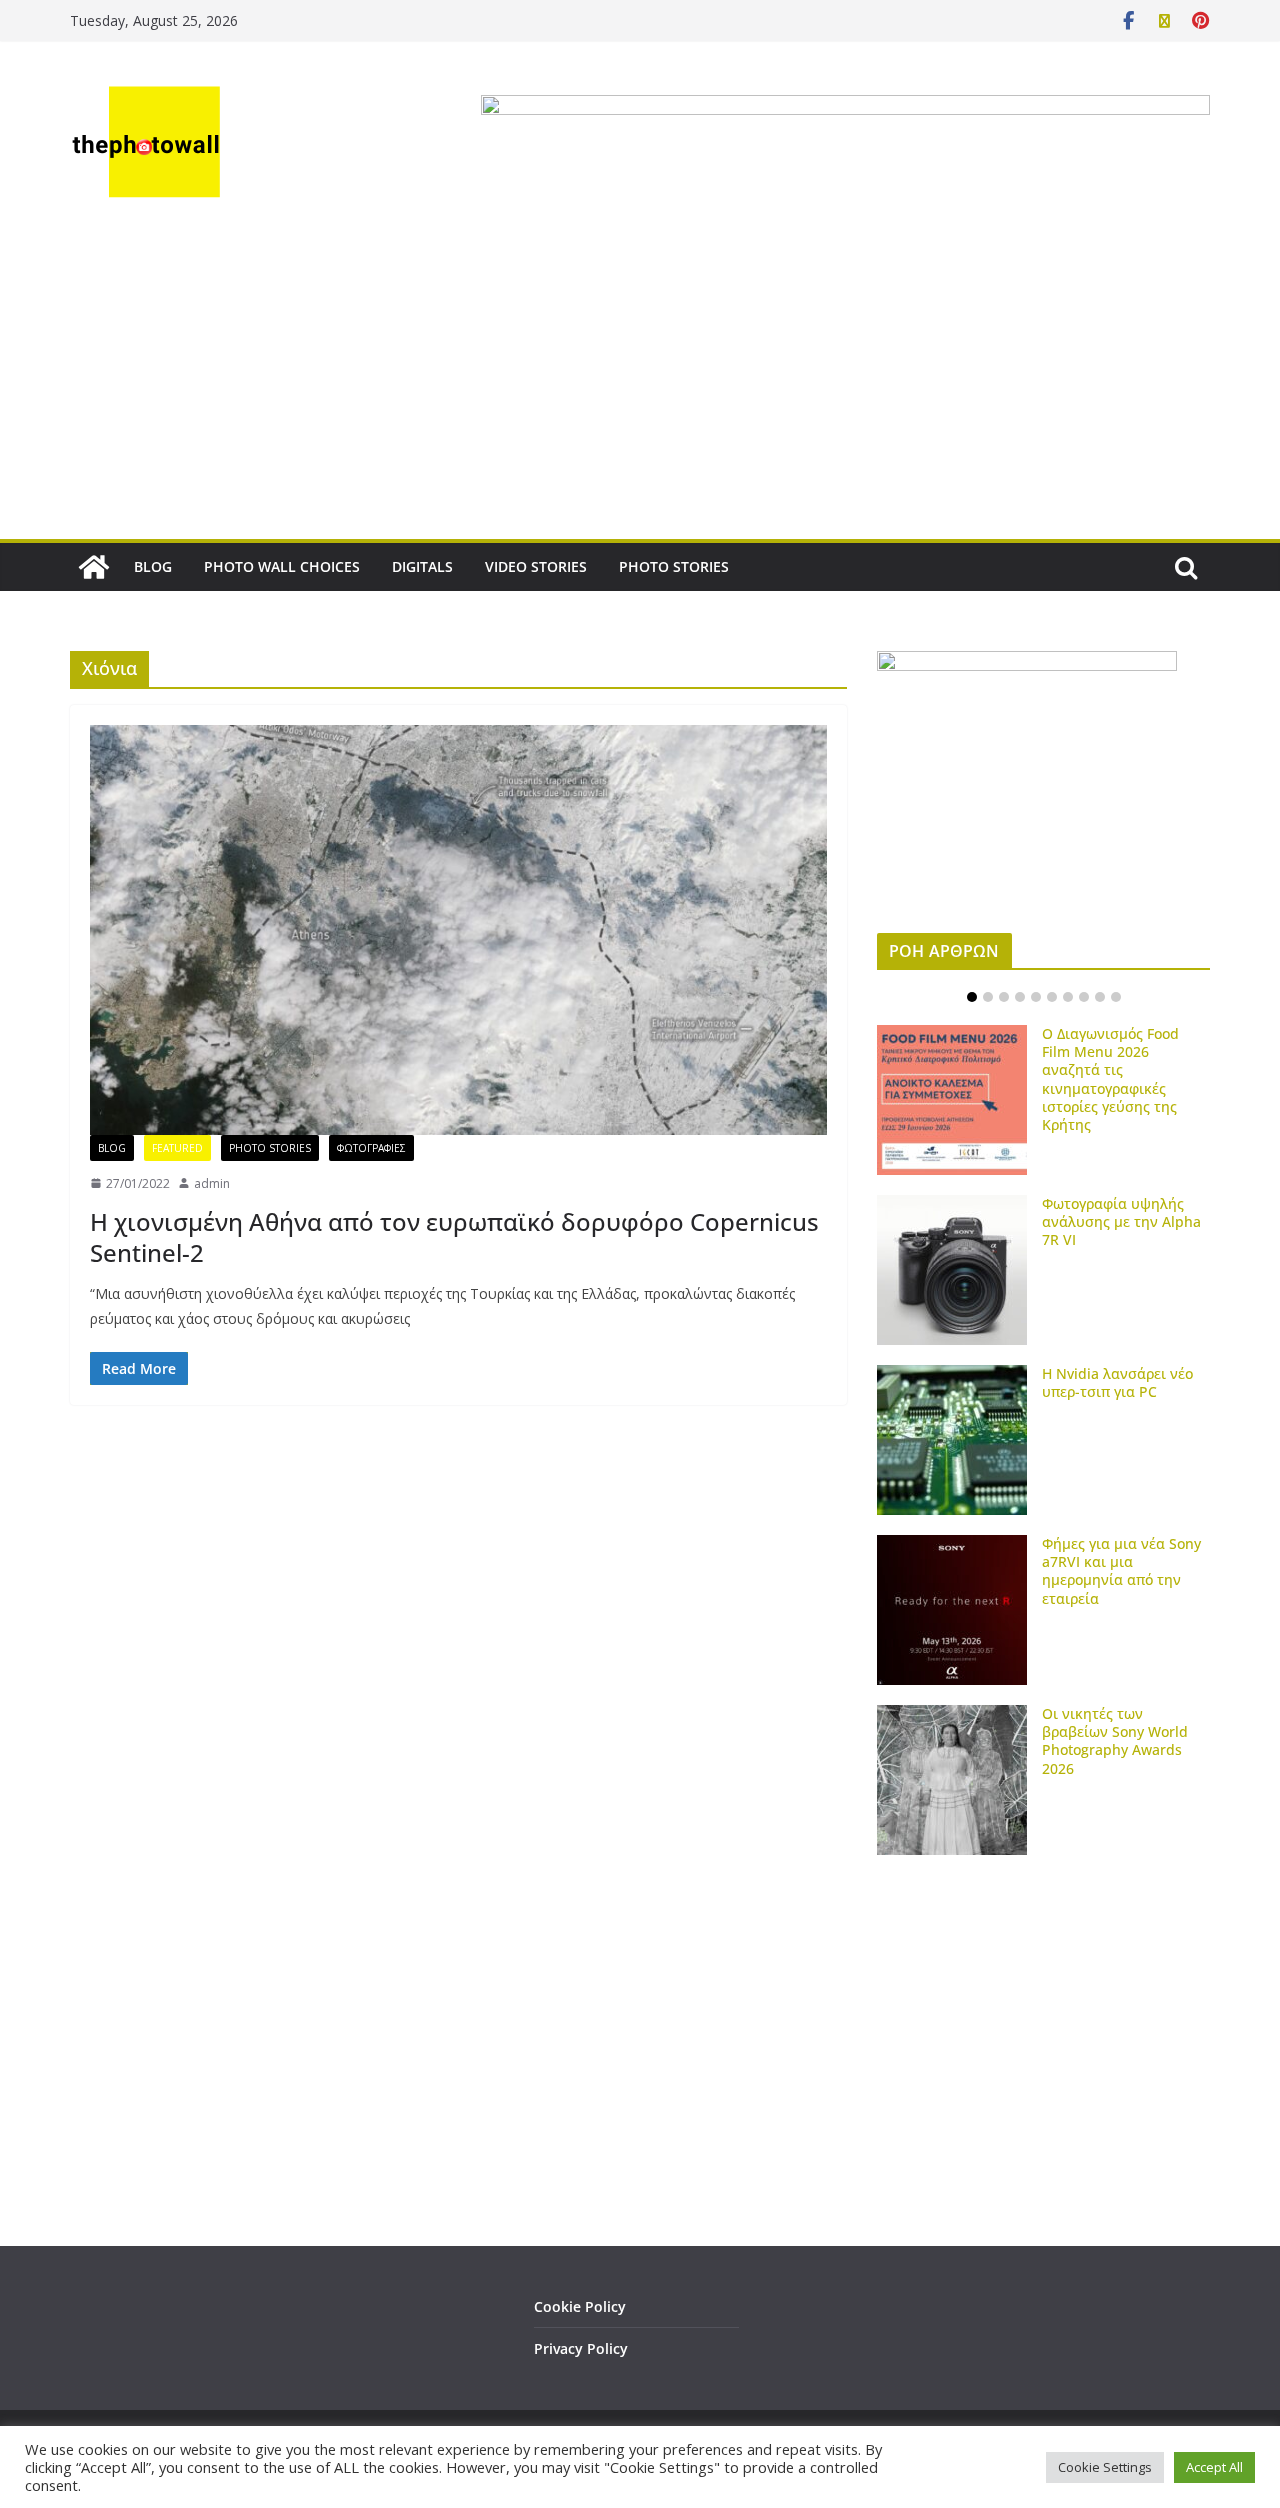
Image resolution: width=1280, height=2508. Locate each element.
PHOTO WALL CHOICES (282, 566)
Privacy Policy (581, 2348)
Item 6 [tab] (1052, 997)
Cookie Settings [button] (1105, 2467)
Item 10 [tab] (1116, 997)
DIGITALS (422, 566)
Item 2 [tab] (988, 997)
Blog (112, 1148)
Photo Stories (270, 1148)
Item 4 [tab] (1020, 997)
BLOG (153, 566)
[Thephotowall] (94, 567)
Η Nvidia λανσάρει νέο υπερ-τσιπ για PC (1117, 1382)
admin (212, 1183)
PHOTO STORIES (674, 566)
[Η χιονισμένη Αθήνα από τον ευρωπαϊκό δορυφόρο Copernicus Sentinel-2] (458, 930)
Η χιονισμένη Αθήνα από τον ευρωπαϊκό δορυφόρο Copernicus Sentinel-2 (454, 1237)
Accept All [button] (1214, 2467)
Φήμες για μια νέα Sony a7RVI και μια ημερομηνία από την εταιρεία (1121, 1571)
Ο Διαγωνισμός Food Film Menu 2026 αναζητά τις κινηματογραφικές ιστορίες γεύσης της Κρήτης (1110, 1079)
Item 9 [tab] (1100, 997)
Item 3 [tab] (1004, 997)
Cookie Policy (580, 2306)
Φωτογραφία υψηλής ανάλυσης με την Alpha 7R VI (1121, 1221)
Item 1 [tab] (972, 997)
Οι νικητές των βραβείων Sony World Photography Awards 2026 (1115, 1741)
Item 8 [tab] (1084, 997)
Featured (177, 1148)
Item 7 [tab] (1068, 997)
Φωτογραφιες (371, 1148)
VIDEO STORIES (536, 566)
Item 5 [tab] (1036, 997)
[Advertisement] (640, 389)
